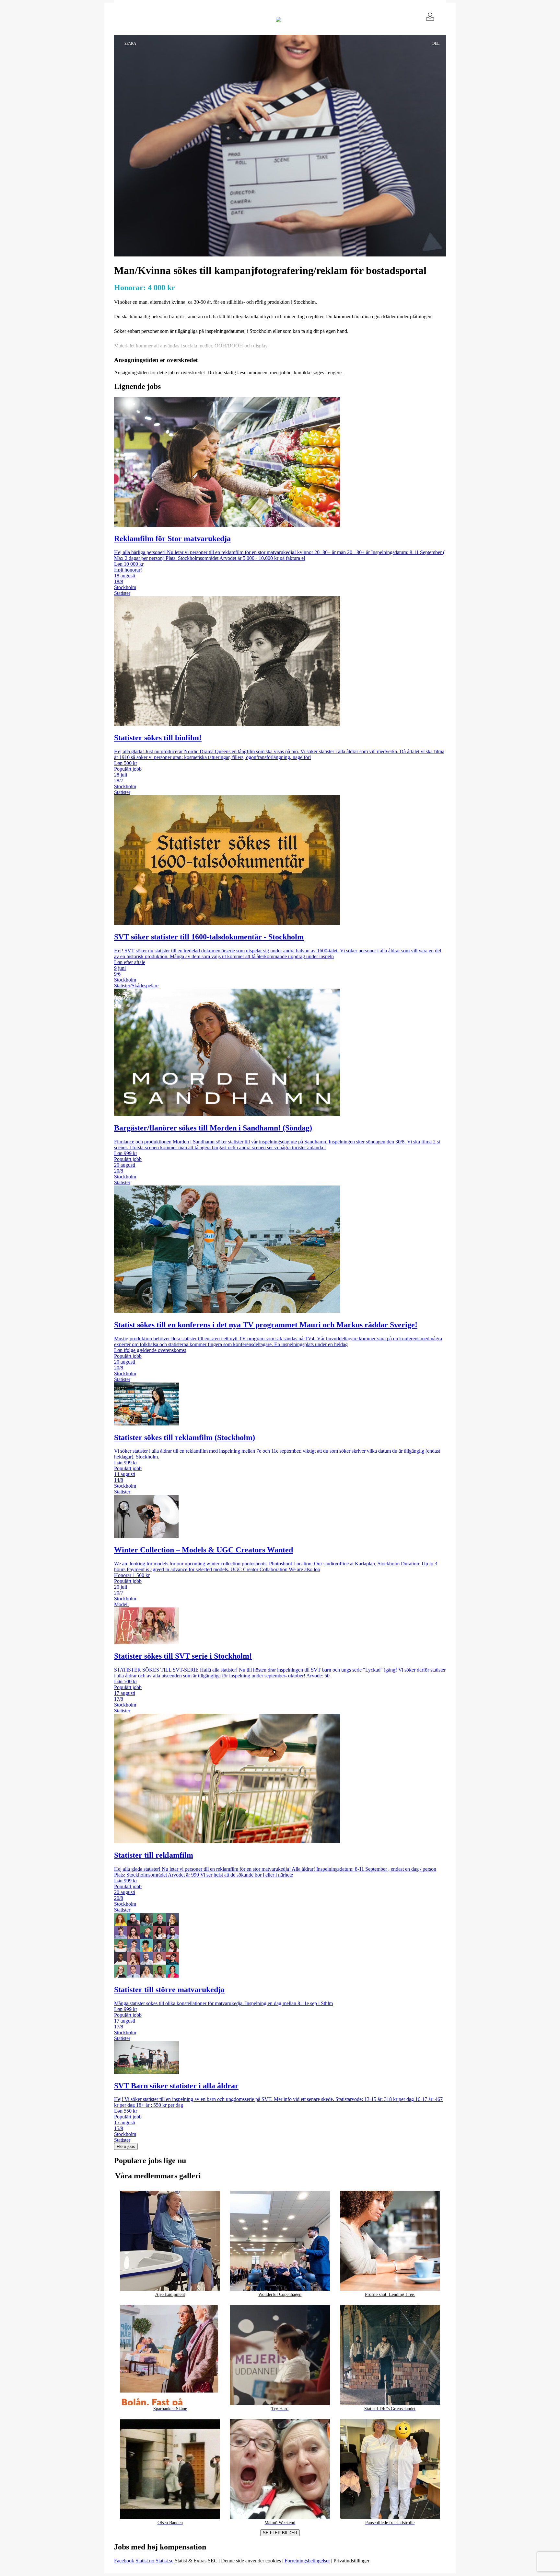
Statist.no (146, 2561)
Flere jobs (126, 2146)
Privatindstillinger (351, 2561)
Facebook (125, 2561)
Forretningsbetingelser (307, 2561)
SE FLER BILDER (280, 2533)
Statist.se (165, 2561)
